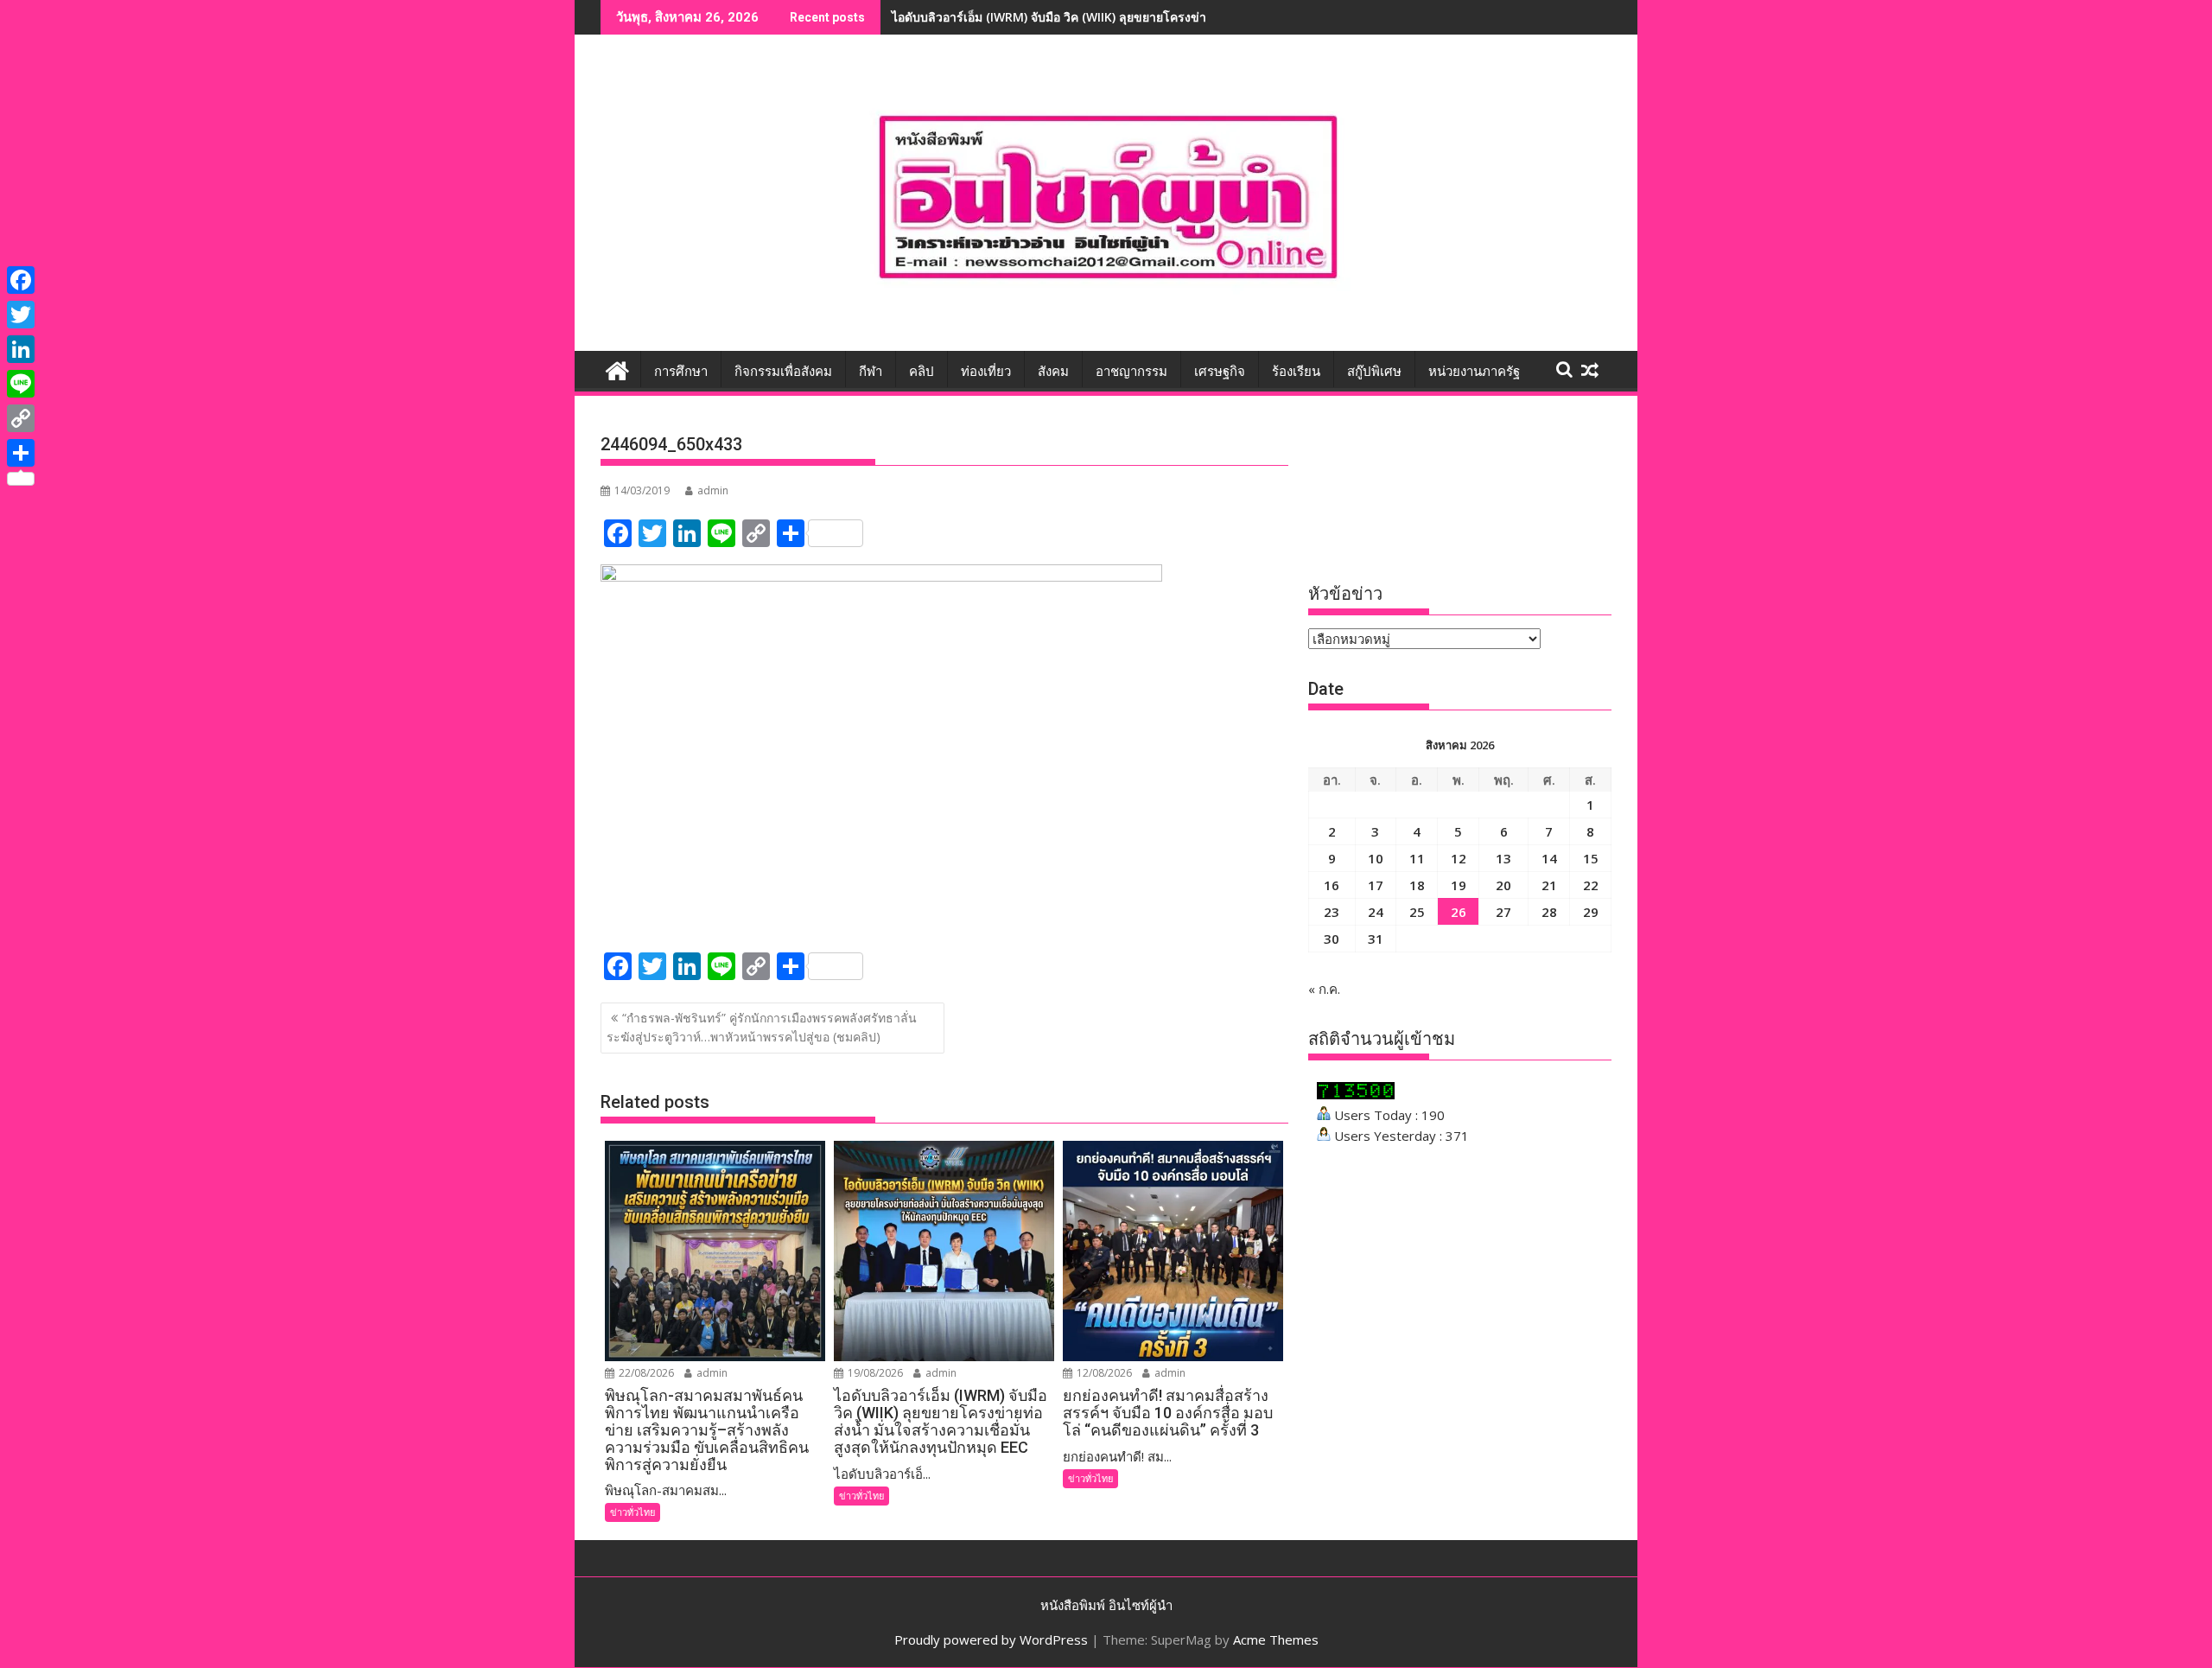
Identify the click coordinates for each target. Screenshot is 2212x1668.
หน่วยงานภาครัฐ (1474, 372)
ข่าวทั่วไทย (632, 1512)
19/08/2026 (874, 1373)
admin (713, 490)
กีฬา (871, 372)
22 (1591, 885)
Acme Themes (1276, 1639)
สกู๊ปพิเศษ (1374, 372)
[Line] (21, 384)
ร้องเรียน (1296, 372)
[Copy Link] (21, 418)
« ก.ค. (1324, 989)
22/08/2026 (645, 1373)
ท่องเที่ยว (986, 372)
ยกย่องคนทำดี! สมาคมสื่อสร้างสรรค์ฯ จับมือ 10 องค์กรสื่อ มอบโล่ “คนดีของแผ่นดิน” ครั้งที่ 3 (1132, 17)
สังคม (1053, 372)
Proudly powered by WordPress (991, 1639)
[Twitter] (21, 315)
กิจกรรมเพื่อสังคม (783, 372)
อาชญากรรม (1131, 372)
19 (1459, 885)
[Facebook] (21, 280)
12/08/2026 (1103, 1373)
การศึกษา (681, 372)
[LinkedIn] (21, 349)
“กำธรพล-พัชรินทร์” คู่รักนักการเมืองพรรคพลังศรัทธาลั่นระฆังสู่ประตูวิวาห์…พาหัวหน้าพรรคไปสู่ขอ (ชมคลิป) (762, 1027)
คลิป (922, 372)
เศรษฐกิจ (1220, 372)
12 (1459, 858)
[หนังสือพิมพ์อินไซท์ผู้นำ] (617, 369)
